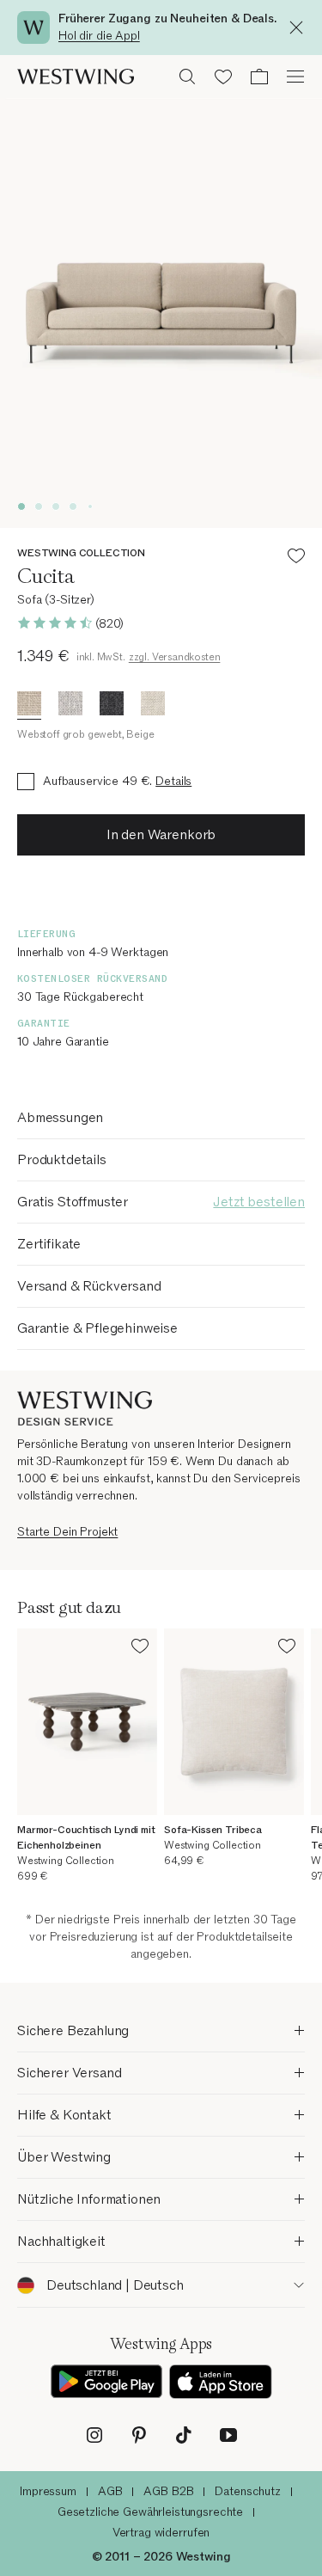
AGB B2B (168, 2491)
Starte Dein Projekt (67, 1532)
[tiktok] (184, 2435)
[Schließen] (301, 28)
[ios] (221, 2382)
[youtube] (228, 2435)
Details (173, 781)
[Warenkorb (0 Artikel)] (259, 77)
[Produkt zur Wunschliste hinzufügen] (296, 558)
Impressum (48, 2491)
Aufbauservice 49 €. (97, 781)
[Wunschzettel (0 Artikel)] (223, 77)
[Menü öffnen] (295, 77)
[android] (106, 2382)
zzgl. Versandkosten (175, 657)
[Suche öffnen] (187, 77)
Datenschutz (247, 2491)
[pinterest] (139, 2435)
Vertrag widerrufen (161, 2533)
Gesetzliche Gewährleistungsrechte (150, 2512)
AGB (110, 2491)
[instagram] (94, 2435)
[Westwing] (76, 77)
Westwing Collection (81, 553)
